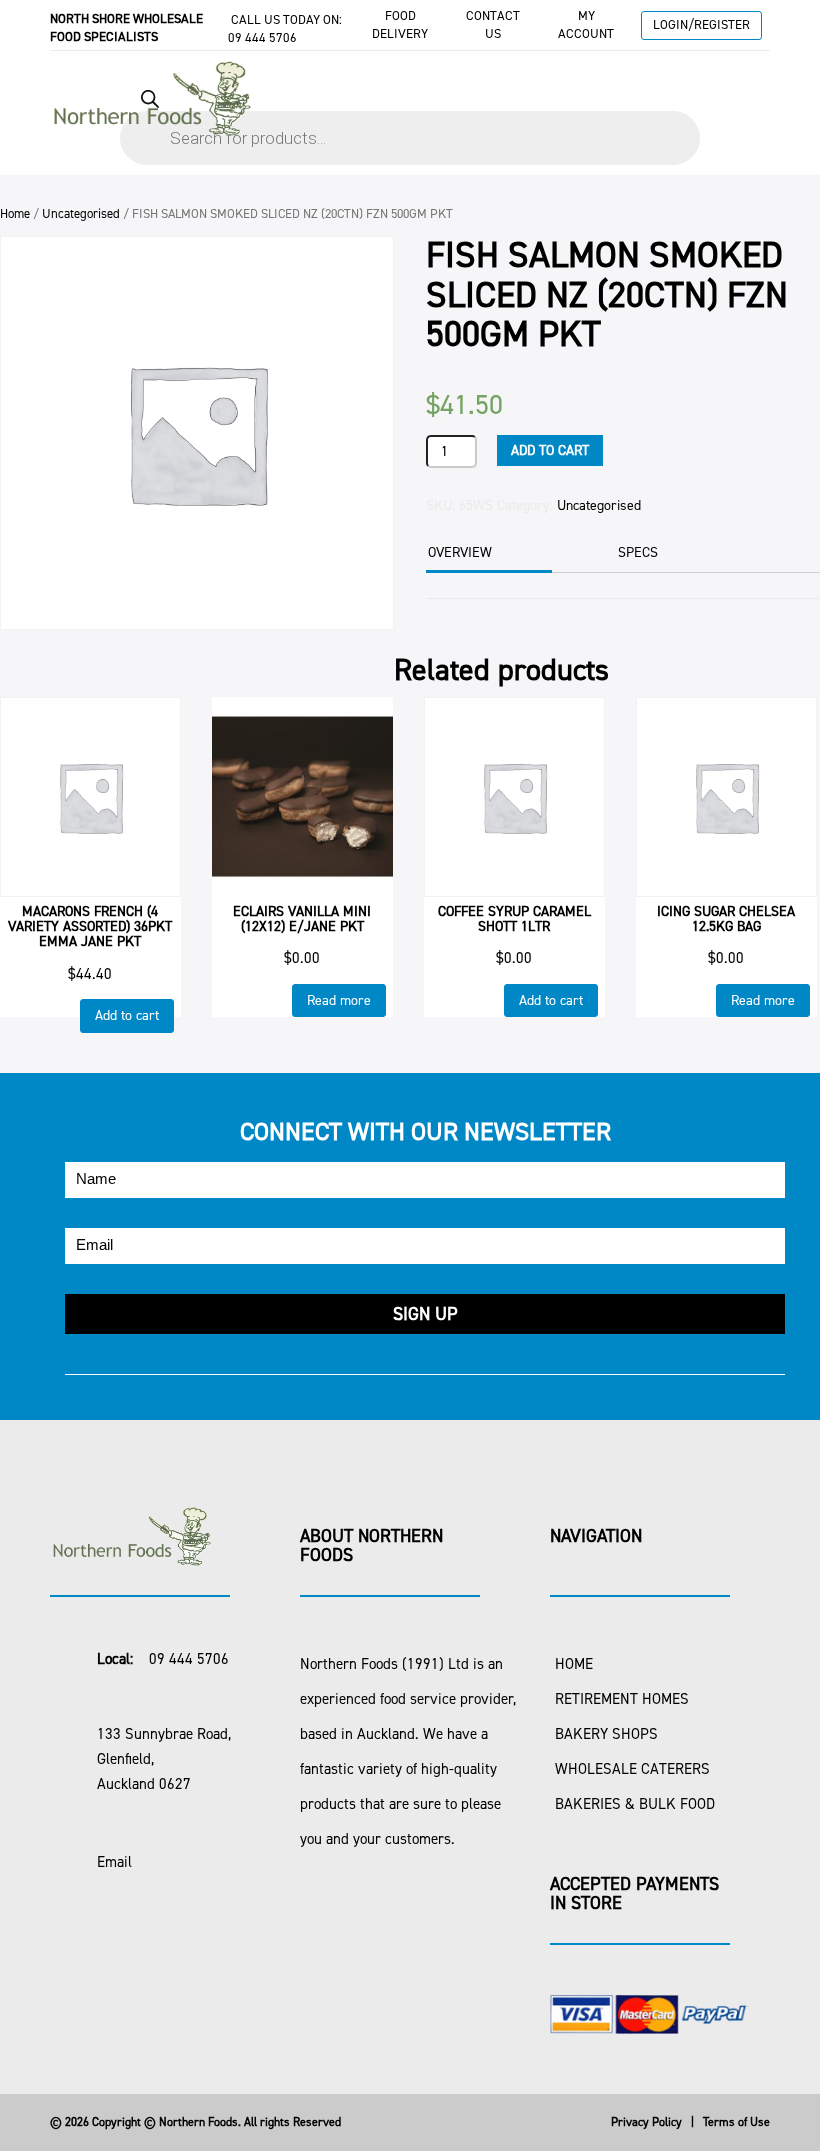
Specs (638, 552)
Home (15, 213)
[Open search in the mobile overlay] (410, 118)
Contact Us (493, 24)
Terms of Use (736, 2122)
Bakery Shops (606, 1734)
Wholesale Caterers (632, 1769)
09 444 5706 (262, 37)
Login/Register (701, 24)
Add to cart (550, 450)
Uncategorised (81, 213)
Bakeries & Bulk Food (635, 1804)
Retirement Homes (622, 1699)
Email (114, 1862)
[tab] (486, 554)
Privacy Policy (646, 2122)
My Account (586, 24)
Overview (460, 552)
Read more (339, 1000)
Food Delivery (400, 24)
